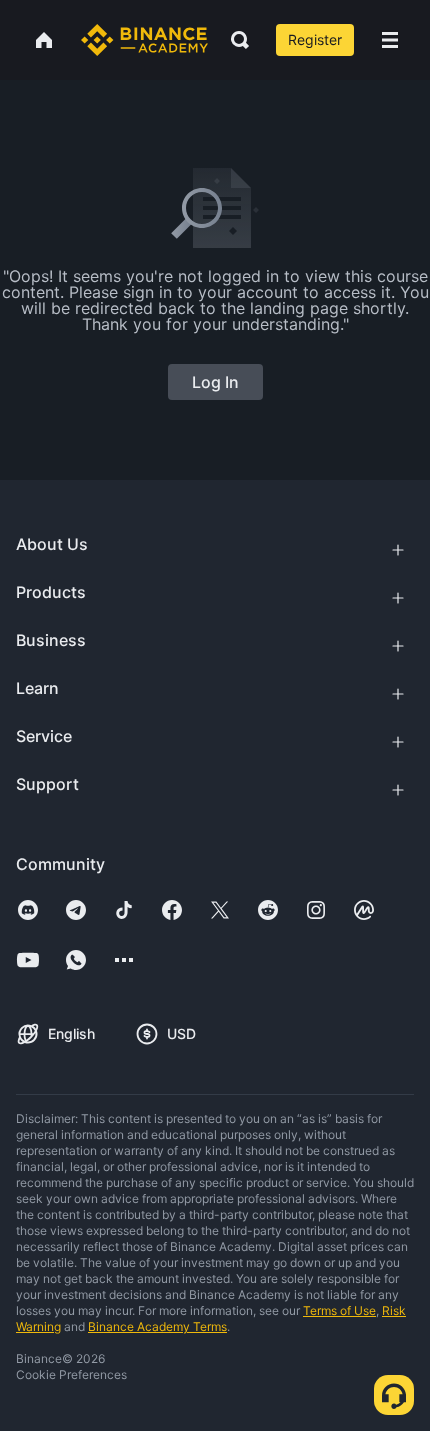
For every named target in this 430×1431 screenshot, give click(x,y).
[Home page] (144, 40)
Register (315, 39)
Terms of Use (339, 1310)
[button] (390, 40)
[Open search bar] (234, 40)
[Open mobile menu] (390, 40)
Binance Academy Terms (157, 1326)
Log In (215, 382)
